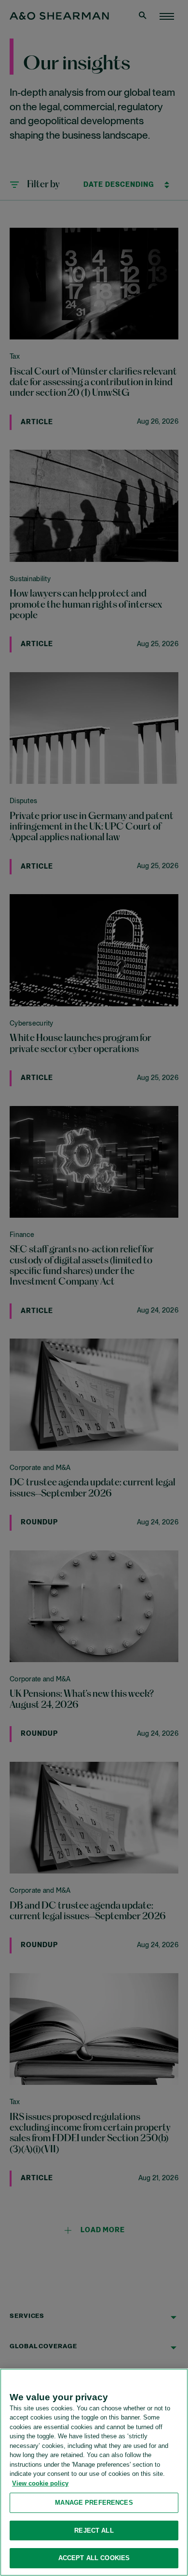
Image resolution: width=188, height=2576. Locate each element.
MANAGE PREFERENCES (94, 2503)
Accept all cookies (94, 2558)
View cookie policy (40, 2483)
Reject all (94, 2530)
